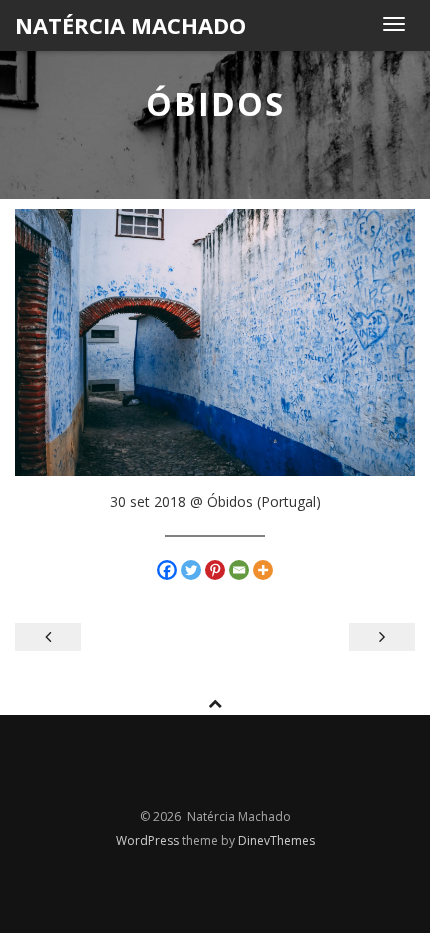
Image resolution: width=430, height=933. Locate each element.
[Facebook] (167, 570)
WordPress (149, 840)
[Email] (239, 570)
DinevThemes (276, 840)
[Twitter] (191, 570)
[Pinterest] (215, 570)
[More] (263, 570)
